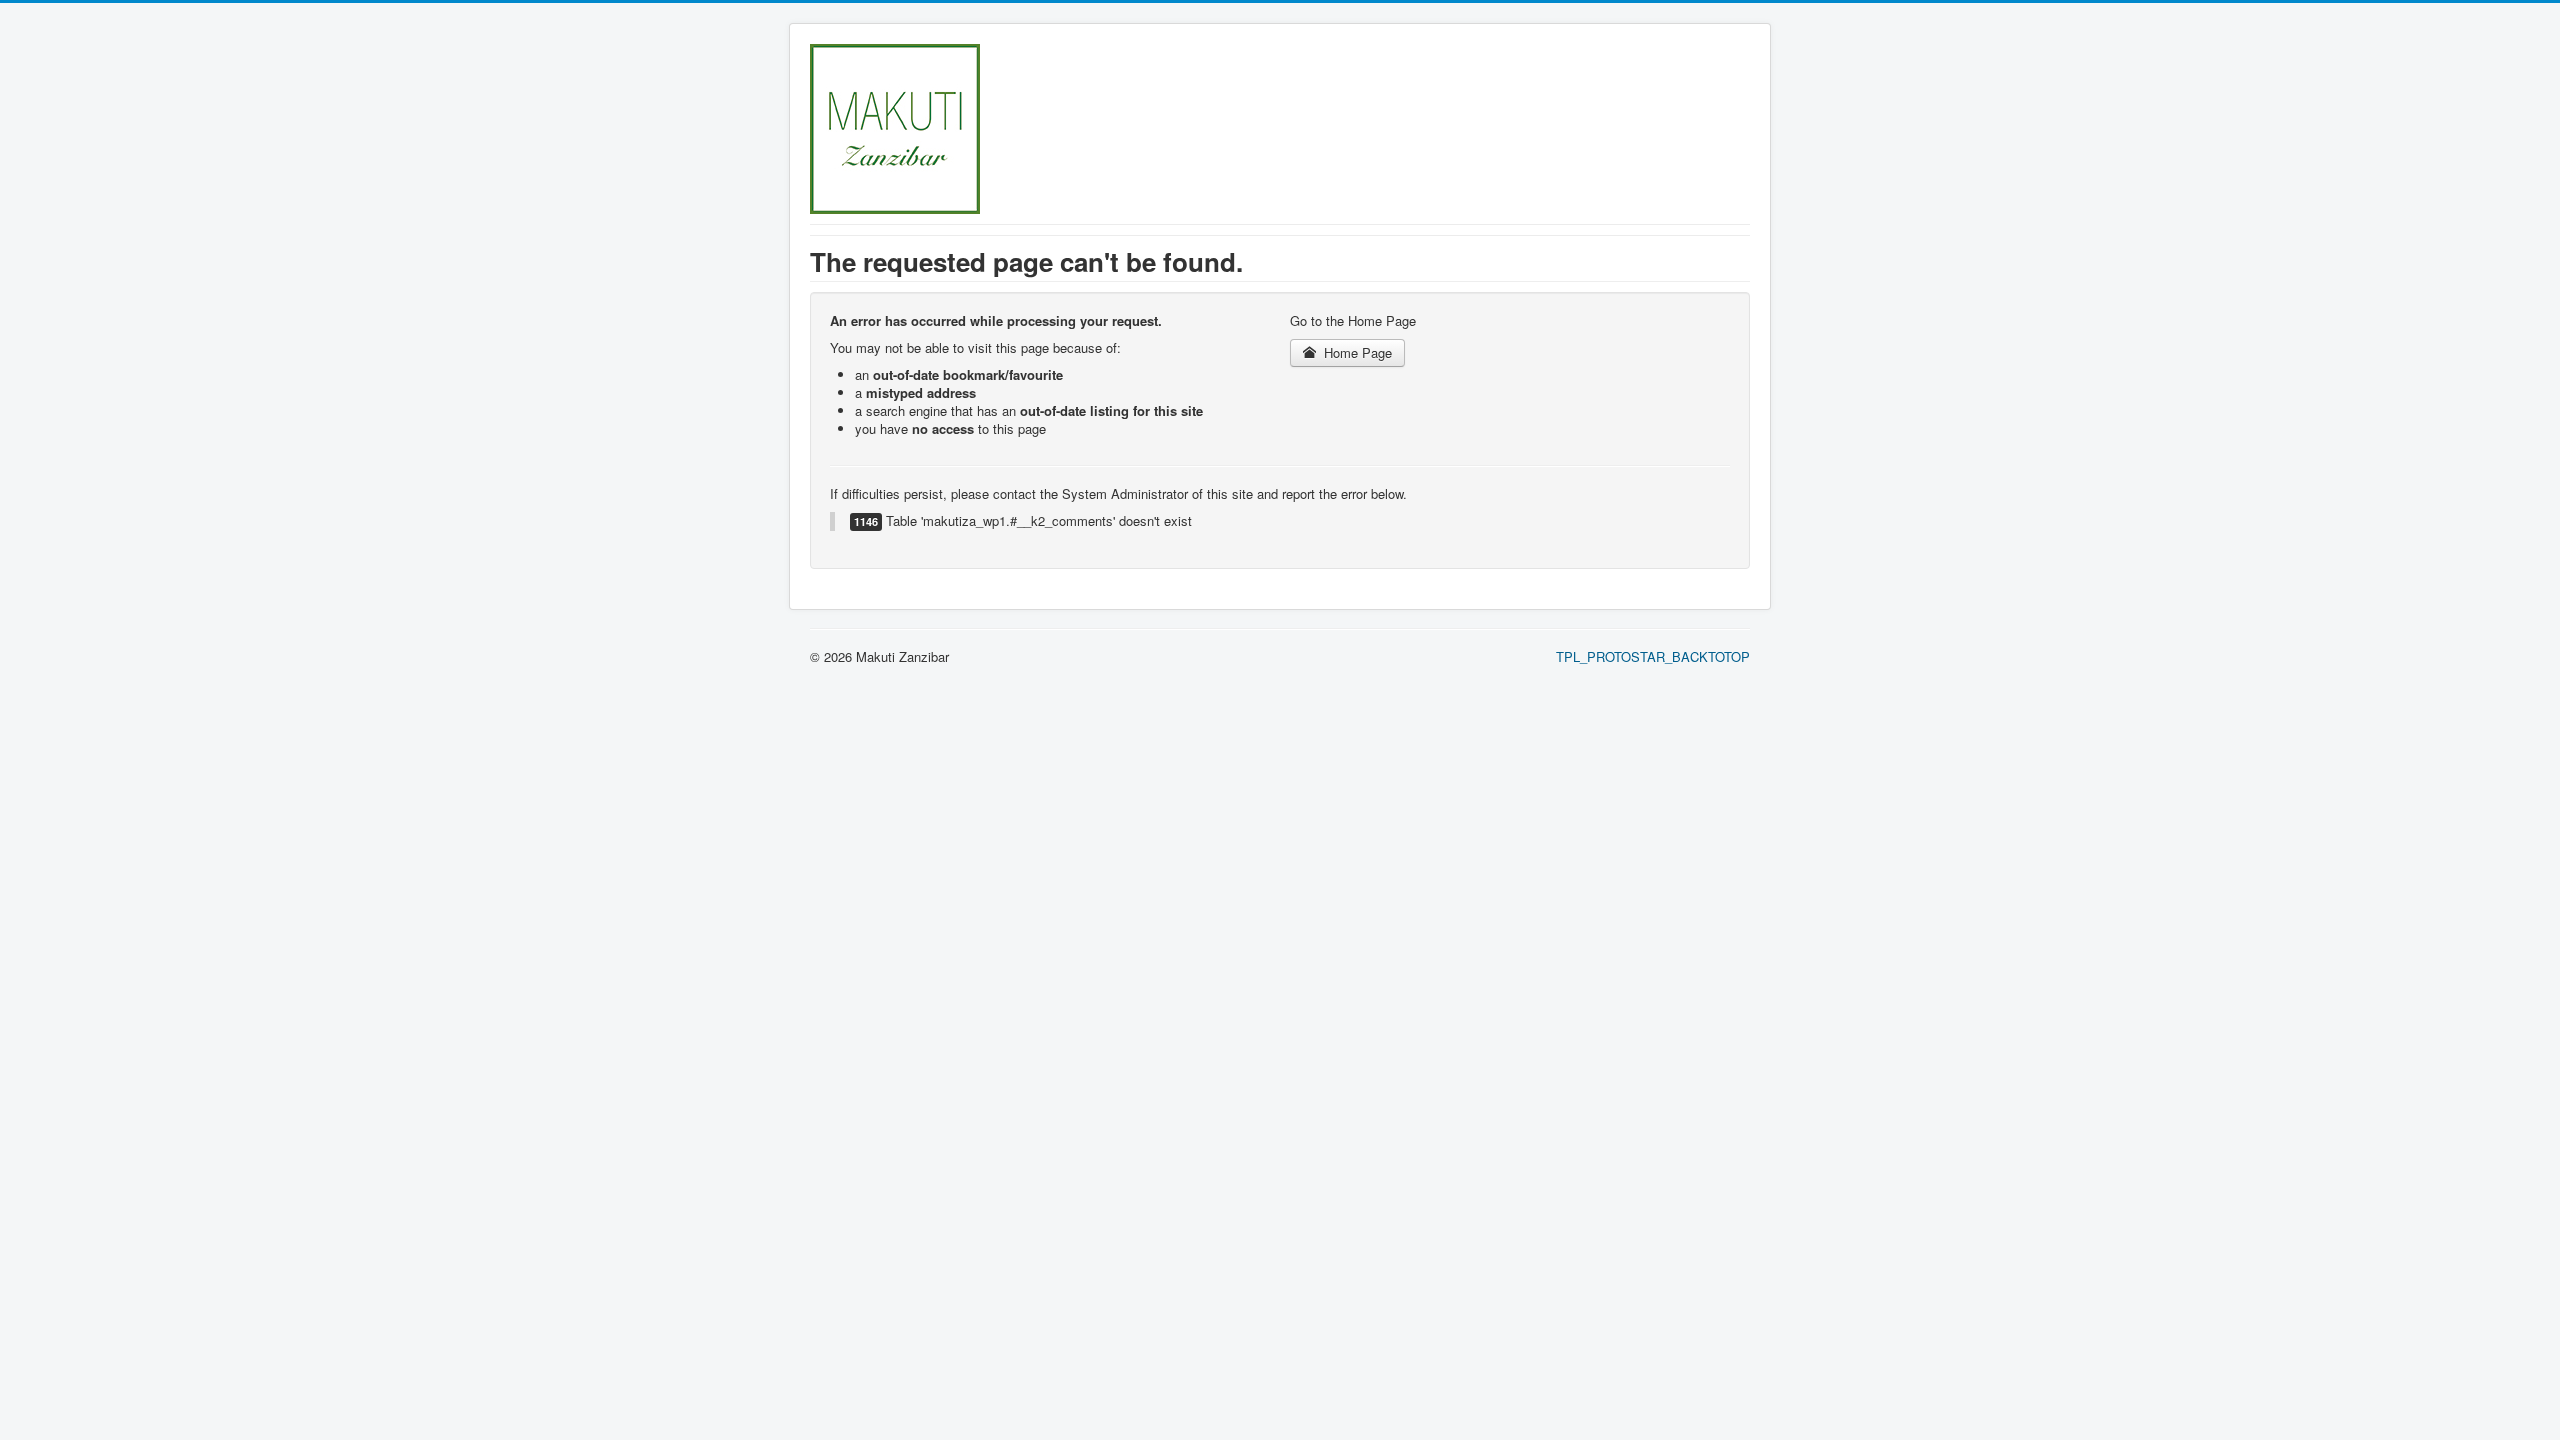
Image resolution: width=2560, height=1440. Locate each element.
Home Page (1356, 352)
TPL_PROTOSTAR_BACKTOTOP (1653, 656)
